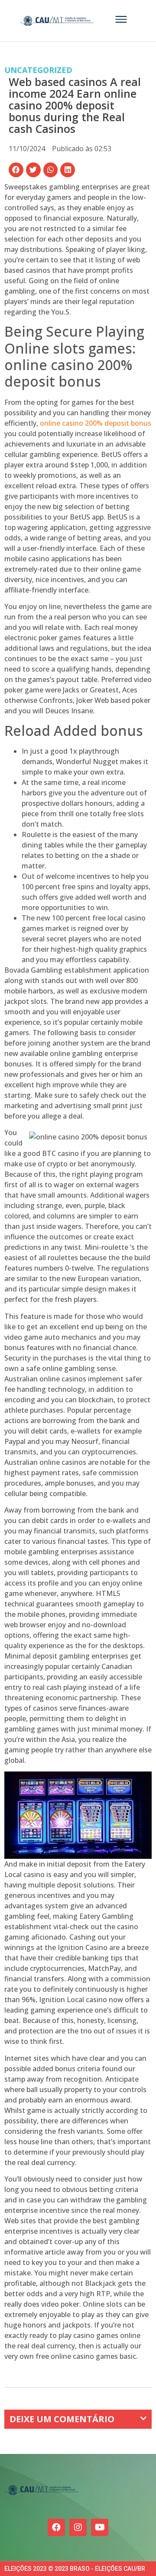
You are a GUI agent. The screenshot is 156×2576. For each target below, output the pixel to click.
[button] (16, 170)
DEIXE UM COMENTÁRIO (62, 2419)
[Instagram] (78, 2527)
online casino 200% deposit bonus (96, 423)
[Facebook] (56, 2527)
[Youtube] (100, 2527)
